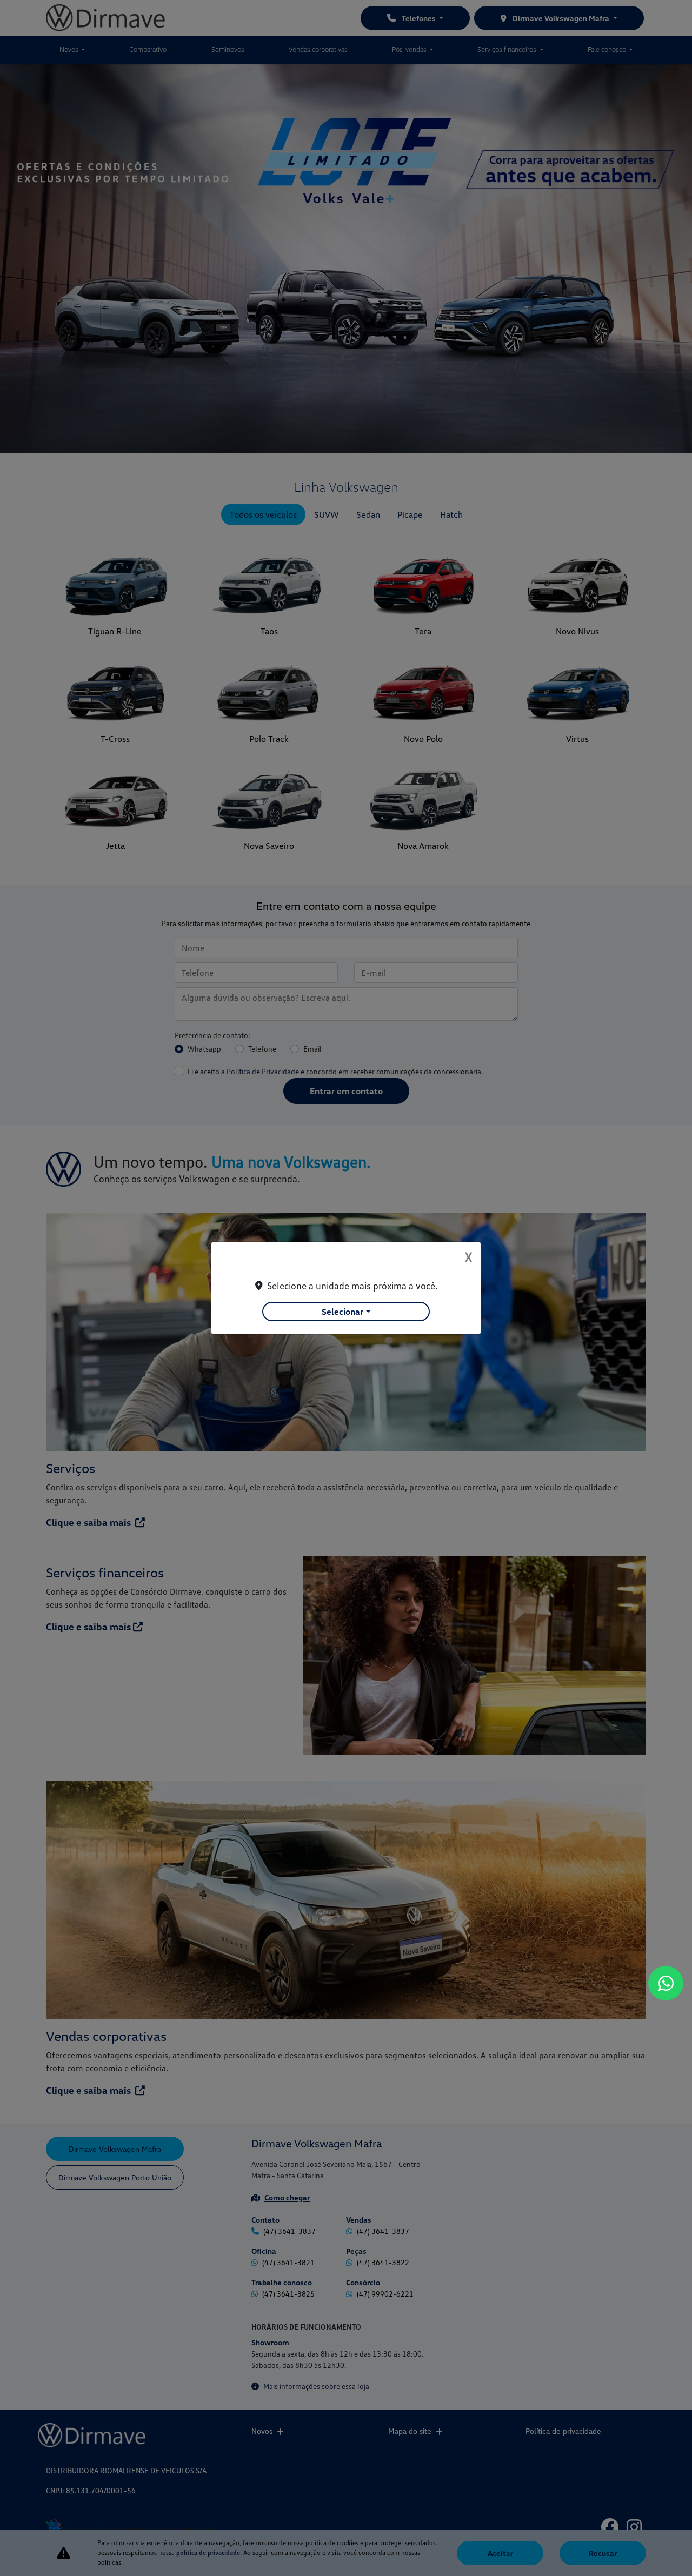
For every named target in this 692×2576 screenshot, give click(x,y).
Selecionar (342, 1312)
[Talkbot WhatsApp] (666, 1983)
